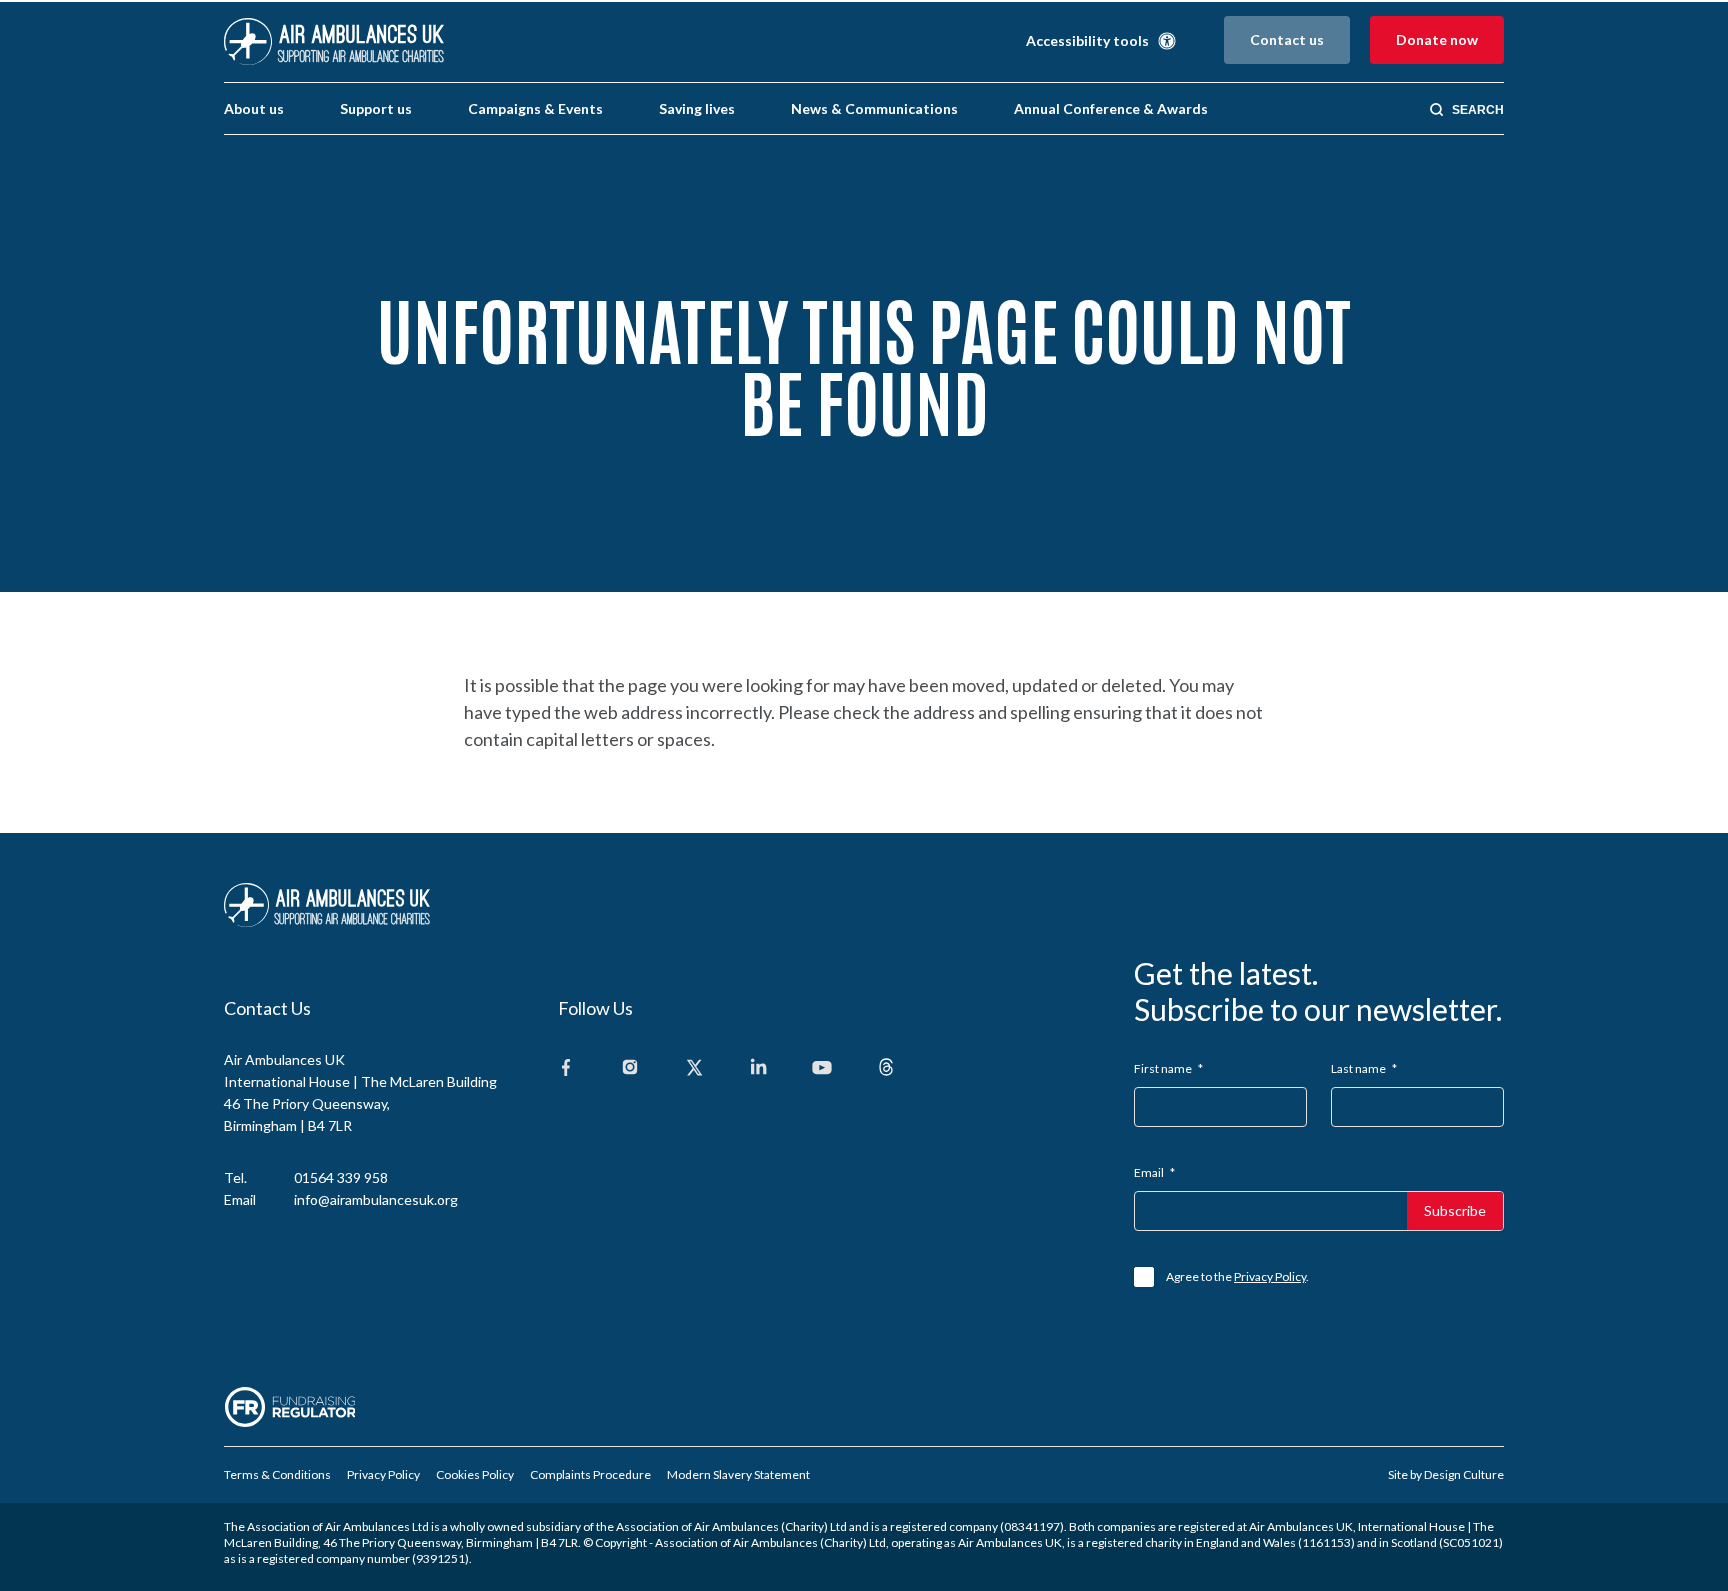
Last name (1364, 1068)
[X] (694, 1068)
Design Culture (1464, 1474)
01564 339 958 (341, 1177)
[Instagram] (630, 1068)
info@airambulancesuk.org (376, 1199)
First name (1168, 1068)
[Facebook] (566, 1068)
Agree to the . (1237, 1276)
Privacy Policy (1270, 1276)
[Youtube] (822, 1068)
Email (1154, 1172)
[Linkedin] (758, 1068)
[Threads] (886, 1068)
